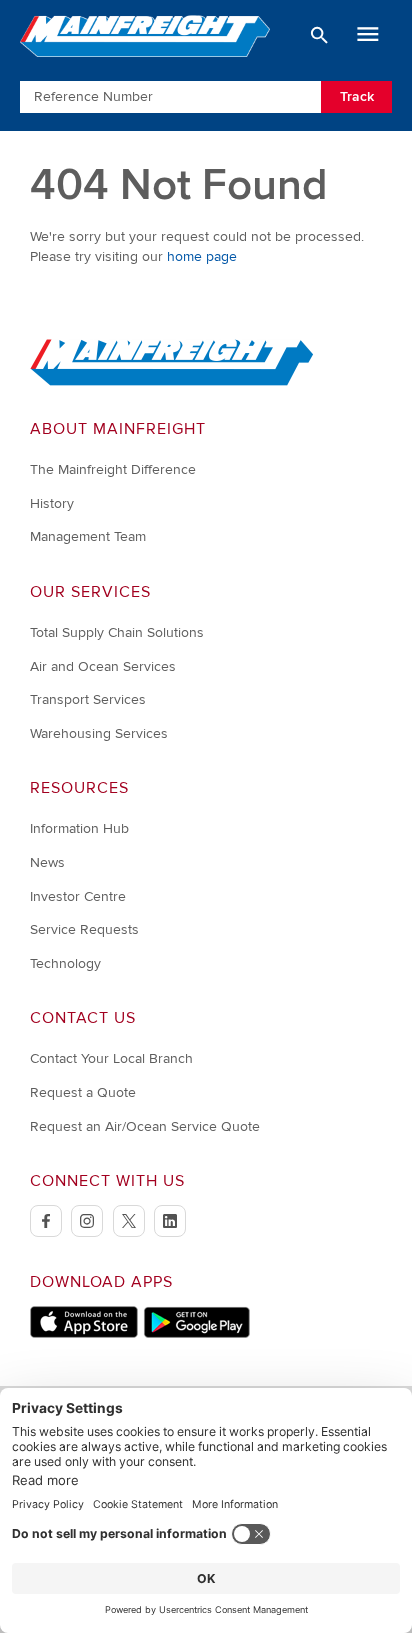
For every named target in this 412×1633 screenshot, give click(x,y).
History (52, 503)
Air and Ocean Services (103, 666)
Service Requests (84, 929)
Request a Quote (83, 1092)
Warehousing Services (99, 733)
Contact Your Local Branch (111, 1058)
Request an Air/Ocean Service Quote (145, 1126)
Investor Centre (78, 896)
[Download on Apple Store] (84, 1333)
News (47, 862)
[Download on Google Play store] (196, 1333)
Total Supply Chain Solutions (117, 632)
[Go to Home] (172, 381)
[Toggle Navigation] (368, 35)
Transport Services (88, 699)
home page (202, 256)
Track (357, 96)
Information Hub (79, 828)
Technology (65, 963)
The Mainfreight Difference (113, 469)
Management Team (88, 536)
